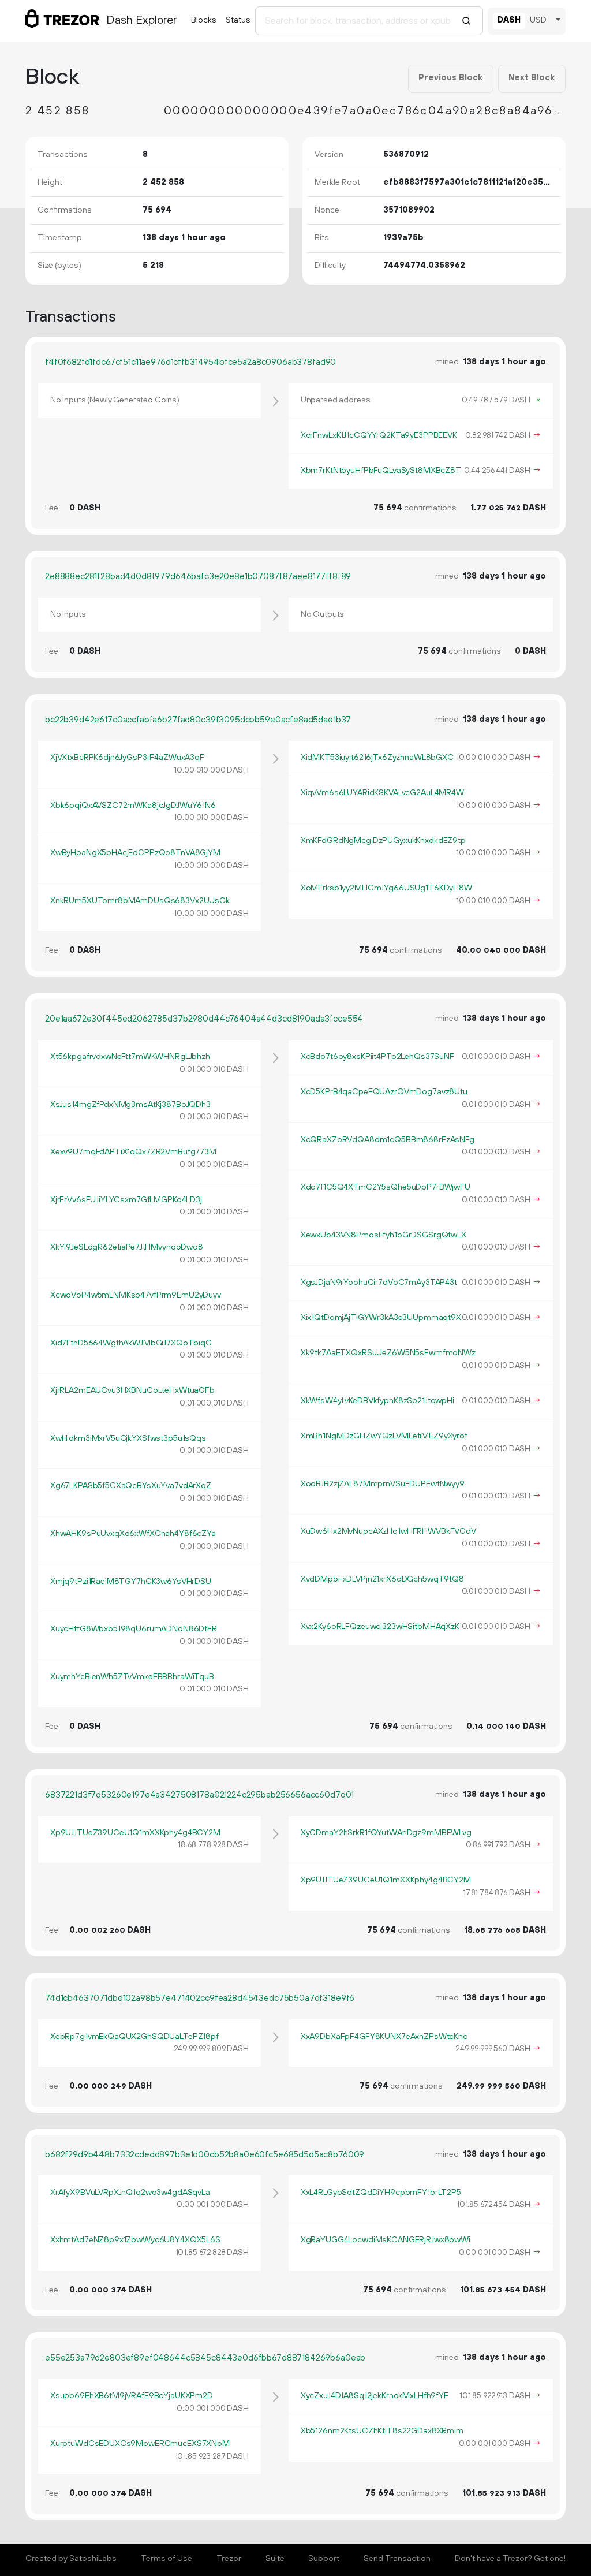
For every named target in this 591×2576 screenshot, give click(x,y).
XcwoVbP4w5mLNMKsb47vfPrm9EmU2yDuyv (136, 1295)
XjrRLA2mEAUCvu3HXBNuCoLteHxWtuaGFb (132, 1390)
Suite (275, 2559)
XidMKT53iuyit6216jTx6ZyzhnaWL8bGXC (377, 758)
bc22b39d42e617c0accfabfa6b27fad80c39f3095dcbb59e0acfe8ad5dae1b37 (198, 720)
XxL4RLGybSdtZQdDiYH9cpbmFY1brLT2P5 (381, 2193)
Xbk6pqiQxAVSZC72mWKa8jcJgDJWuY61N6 (133, 806)
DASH (509, 20)
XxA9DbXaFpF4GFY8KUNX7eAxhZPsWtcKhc (384, 2037)
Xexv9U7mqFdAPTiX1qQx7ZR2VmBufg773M (133, 1152)
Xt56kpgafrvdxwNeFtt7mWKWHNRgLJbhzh (130, 1057)
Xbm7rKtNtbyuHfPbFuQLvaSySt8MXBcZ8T (381, 471)
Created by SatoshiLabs (71, 2559)
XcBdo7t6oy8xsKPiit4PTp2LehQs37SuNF (377, 1057)
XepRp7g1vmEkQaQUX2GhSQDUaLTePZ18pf (134, 2037)
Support (324, 2559)
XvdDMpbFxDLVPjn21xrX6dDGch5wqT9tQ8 (382, 1579)
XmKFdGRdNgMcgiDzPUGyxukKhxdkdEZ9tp (383, 841)
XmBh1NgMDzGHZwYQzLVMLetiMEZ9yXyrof (384, 1436)
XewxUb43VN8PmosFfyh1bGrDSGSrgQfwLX (384, 1235)
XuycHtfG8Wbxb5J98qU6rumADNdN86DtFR (134, 1629)
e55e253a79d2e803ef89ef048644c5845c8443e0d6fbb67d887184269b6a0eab (205, 2358)
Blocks (204, 20)
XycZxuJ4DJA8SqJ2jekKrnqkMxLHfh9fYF (375, 2396)
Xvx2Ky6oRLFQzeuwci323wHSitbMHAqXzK (380, 1627)
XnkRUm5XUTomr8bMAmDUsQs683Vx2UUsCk (140, 901)
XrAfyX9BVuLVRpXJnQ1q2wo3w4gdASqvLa (130, 2193)
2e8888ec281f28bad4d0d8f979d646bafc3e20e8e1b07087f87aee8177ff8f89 (198, 577)
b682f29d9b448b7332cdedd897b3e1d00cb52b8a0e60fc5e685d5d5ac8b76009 (205, 2155)
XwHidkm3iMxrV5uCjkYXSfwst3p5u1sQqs (128, 1438)
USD (538, 20)
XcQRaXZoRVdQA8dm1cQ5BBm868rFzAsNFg (388, 1140)
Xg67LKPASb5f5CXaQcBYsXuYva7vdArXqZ (131, 1486)
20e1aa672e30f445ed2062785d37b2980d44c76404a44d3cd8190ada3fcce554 (204, 1019)
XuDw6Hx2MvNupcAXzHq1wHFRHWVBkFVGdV (388, 1531)
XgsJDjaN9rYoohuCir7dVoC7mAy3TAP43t (379, 1283)
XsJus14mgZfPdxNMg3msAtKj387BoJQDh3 (130, 1105)
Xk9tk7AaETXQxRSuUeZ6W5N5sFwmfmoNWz (388, 1353)
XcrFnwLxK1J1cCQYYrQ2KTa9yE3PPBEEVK (379, 435)
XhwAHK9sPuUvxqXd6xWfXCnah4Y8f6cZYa (133, 1534)
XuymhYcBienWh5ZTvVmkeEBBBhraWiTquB (132, 1677)
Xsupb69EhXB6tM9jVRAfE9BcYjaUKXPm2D (132, 2396)
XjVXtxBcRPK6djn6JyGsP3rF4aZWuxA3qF (127, 758)
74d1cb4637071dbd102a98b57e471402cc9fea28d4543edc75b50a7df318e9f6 (200, 1998)
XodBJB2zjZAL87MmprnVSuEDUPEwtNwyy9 (383, 1484)
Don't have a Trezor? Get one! (510, 2559)
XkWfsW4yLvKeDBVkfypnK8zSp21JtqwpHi (377, 1401)
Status (238, 20)
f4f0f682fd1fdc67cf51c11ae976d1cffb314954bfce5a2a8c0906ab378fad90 (190, 362)
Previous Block (450, 78)
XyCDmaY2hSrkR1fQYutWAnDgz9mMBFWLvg (386, 1833)
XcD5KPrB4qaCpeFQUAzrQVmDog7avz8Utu (384, 1092)
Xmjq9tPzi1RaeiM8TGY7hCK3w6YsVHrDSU (131, 1582)
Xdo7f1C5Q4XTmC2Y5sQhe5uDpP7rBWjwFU (386, 1187)
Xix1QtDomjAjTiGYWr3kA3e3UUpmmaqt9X (381, 1318)
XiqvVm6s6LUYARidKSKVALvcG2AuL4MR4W (382, 793)
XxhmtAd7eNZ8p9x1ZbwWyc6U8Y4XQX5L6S (135, 2240)
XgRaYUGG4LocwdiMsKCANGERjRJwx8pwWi (386, 2240)
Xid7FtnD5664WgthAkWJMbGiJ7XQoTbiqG (131, 1343)
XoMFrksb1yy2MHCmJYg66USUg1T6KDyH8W (386, 888)
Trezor (229, 2559)
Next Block (532, 78)
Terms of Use (167, 2559)
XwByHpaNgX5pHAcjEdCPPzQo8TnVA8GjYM (135, 853)
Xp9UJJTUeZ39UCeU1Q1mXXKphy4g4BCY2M (135, 1833)
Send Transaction (397, 2559)
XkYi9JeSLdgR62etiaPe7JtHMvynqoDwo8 (127, 1247)
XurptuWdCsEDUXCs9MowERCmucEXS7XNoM (140, 2444)
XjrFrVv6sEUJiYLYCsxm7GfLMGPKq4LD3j (126, 1200)
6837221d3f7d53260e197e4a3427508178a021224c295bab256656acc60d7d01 (199, 1795)
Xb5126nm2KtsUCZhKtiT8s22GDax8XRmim (382, 2431)
